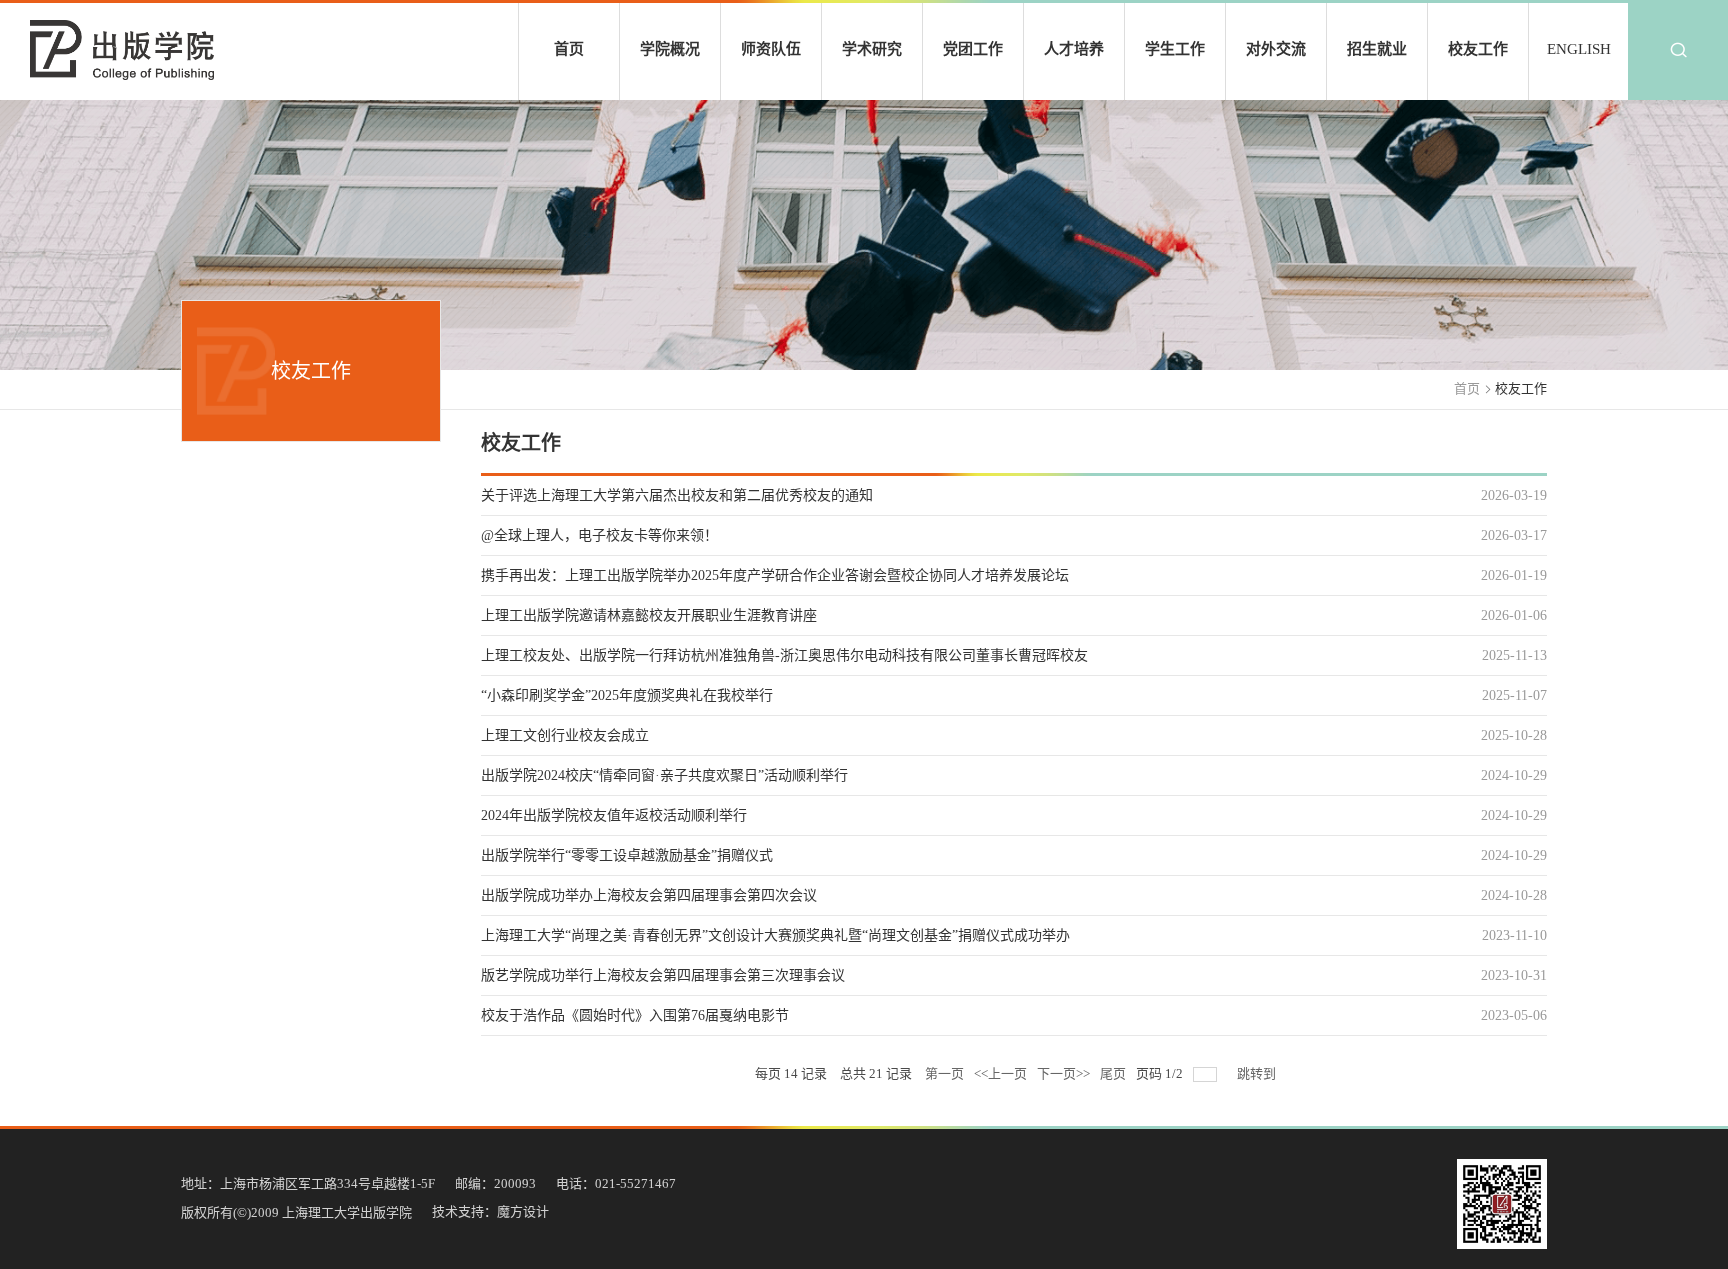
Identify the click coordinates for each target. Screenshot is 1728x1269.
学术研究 (872, 49)
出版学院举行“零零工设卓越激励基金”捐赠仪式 (627, 855)
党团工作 (973, 49)
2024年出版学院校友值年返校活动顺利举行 (614, 815)
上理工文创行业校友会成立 (565, 735)
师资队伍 (771, 49)
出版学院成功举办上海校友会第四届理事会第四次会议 (649, 895)
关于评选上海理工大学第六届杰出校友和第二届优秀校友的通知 (677, 495)
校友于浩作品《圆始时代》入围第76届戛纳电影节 (635, 1015)
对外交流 (1276, 49)
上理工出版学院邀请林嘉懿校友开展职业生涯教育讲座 (649, 615)
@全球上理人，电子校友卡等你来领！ (599, 535)
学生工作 (1175, 49)
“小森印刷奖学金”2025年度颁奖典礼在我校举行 (627, 695)
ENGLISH (1579, 49)
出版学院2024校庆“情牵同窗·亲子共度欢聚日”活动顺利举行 (664, 775)
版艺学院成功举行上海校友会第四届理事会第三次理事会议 (663, 975)
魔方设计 (523, 1211)
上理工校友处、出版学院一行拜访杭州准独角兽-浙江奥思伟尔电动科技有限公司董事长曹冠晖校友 (784, 655)
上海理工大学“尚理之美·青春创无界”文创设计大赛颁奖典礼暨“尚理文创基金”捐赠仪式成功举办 (775, 935)
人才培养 (1074, 49)
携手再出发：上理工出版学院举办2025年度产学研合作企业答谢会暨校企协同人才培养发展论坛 (775, 575)
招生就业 (1377, 49)
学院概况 (670, 49)
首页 (569, 49)
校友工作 (1478, 49)
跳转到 (1258, 1073)
